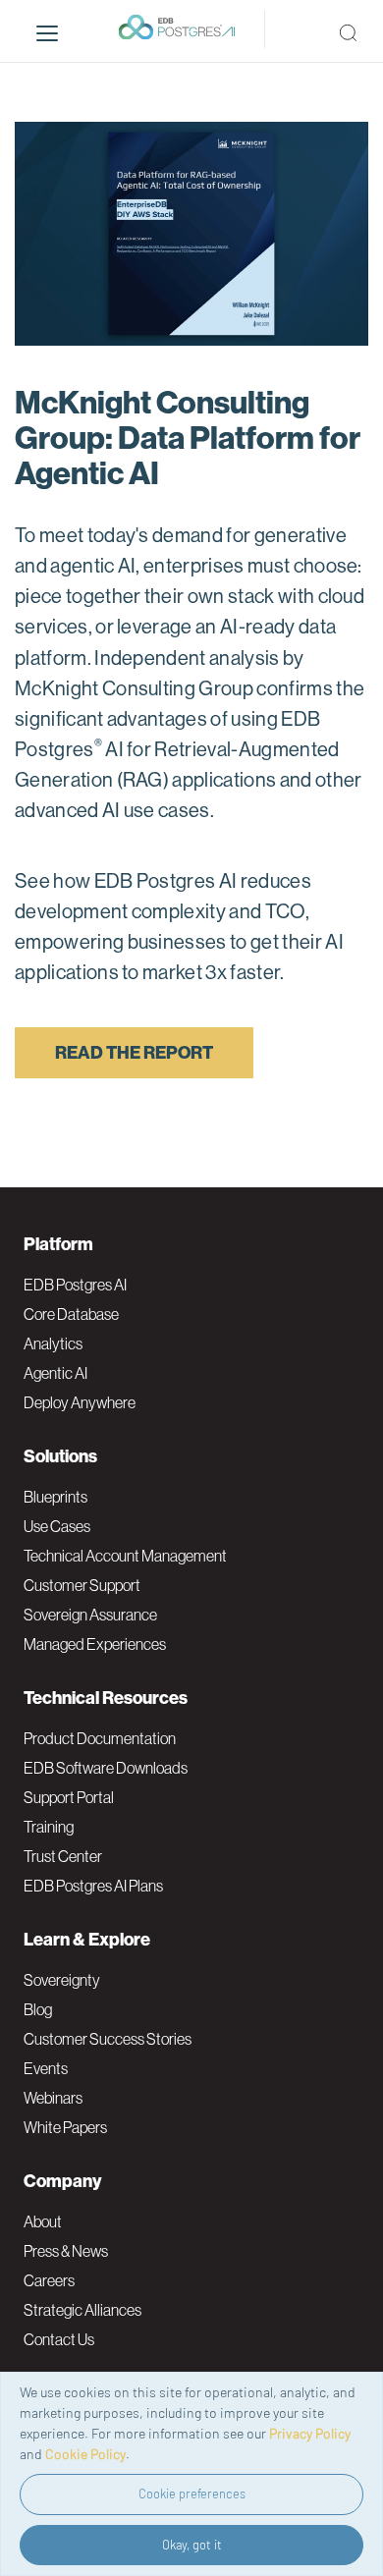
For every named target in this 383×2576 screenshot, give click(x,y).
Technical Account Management (125, 1556)
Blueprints (55, 1497)
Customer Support (82, 1585)
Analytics (53, 1343)
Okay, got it (192, 2545)
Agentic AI (55, 1373)
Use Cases (57, 1526)
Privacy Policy (310, 2433)
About (43, 2221)
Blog (38, 2009)
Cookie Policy (85, 2454)
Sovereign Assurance (90, 1615)
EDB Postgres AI (75, 1285)
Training (49, 1827)
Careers (49, 2280)
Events (46, 2068)
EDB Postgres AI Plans (93, 1886)
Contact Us (59, 2339)
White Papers (65, 2127)
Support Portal (69, 1797)
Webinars (53, 2098)
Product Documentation (100, 1738)
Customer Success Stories (108, 2039)
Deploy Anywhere (80, 1402)
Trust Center (63, 1856)
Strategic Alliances (82, 2310)
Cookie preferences (192, 2494)
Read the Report (134, 1053)
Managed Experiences (95, 1644)
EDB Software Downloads (106, 1768)
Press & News (66, 2251)
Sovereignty (62, 1980)
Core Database (71, 1314)
